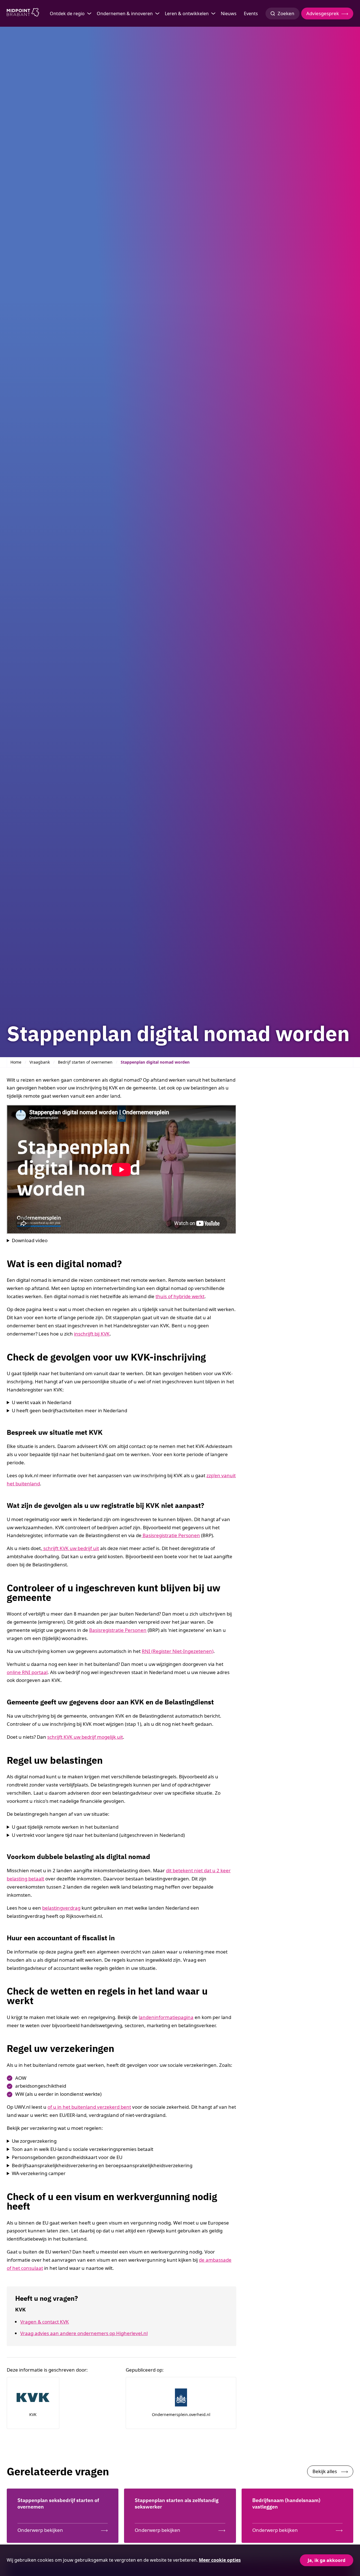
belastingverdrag (61, 1908)
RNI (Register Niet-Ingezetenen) (178, 1651)
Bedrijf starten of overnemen (85, 1062)
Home (16, 1062)
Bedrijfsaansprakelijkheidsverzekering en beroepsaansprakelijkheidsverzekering (102, 2165)
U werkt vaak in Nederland (41, 1402)
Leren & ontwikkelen (187, 13)
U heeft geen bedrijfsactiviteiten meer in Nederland (69, 1410)
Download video (30, 1240)
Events (251, 13)
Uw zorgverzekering (34, 2141)
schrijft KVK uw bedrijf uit (71, 1548)
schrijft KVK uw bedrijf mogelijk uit (85, 1737)
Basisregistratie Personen (171, 1535)
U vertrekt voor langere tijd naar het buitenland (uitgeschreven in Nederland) (98, 1835)
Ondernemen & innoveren (125, 13)
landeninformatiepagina (166, 2017)
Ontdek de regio (67, 13)
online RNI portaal (27, 1672)
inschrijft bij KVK (92, 1334)
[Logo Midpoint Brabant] (23, 13)
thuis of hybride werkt (180, 1296)
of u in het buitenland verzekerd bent (89, 2107)
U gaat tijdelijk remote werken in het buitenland (65, 1827)
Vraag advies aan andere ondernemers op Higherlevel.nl (84, 2333)
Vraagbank (40, 1062)
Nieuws (229, 13)
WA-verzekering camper (39, 2173)
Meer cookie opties (220, 2560)
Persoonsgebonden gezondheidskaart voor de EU (67, 2157)
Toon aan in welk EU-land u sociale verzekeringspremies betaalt (83, 2149)
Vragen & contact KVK (45, 2322)
